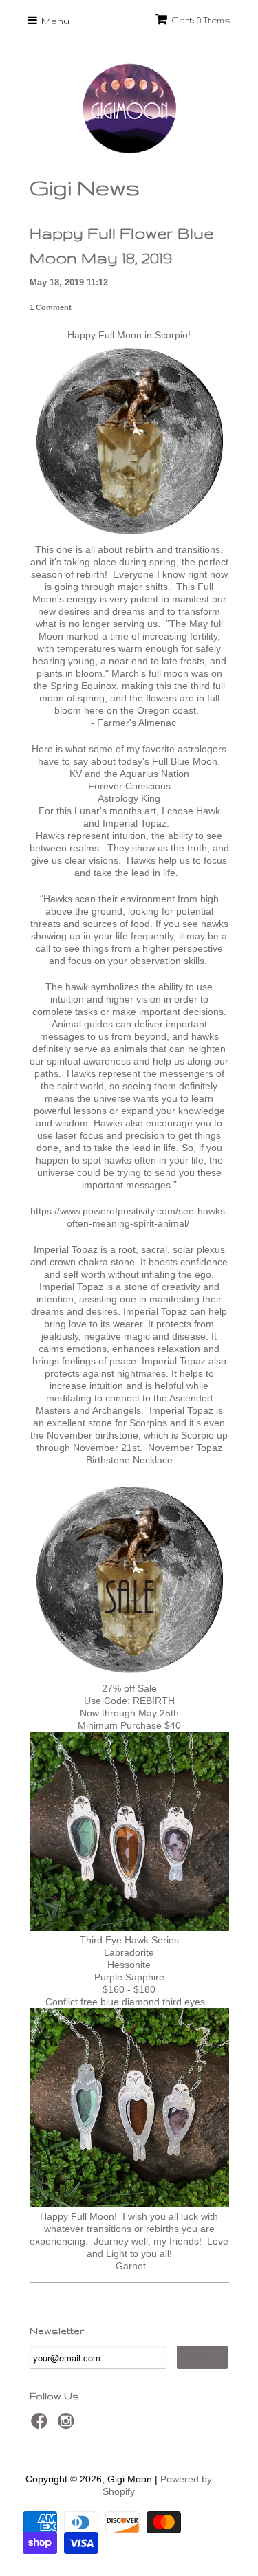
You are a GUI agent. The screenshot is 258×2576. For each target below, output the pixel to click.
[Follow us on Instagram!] (68, 2425)
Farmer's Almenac (137, 723)
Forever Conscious (129, 786)
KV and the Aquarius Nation (129, 774)
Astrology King (129, 798)
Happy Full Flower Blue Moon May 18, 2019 (121, 245)
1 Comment (51, 307)
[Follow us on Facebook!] (41, 2425)
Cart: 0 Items (201, 20)
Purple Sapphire (129, 1977)
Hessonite (129, 1965)
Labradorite (129, 1952)
